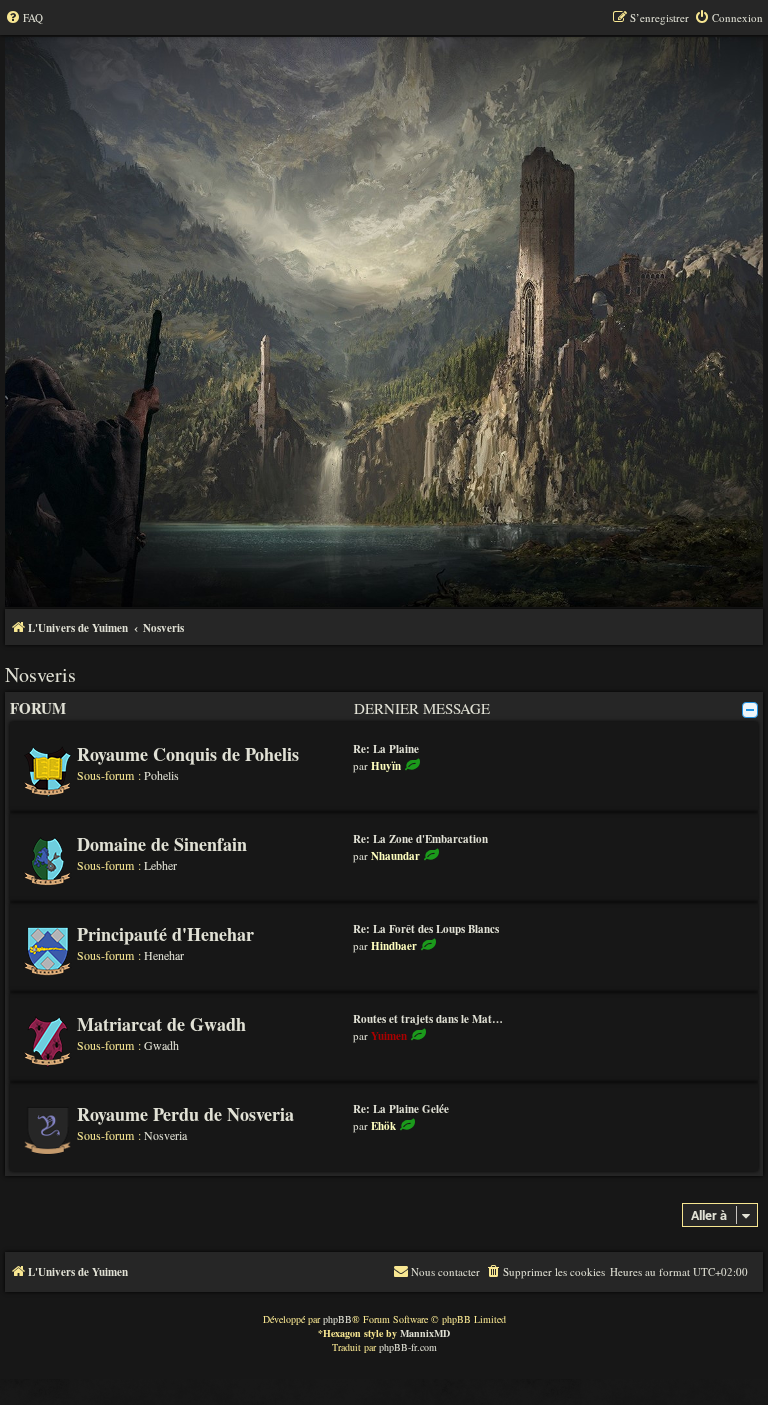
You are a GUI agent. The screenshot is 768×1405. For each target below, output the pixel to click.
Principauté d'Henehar (165, 934)
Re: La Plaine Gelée (401, 1109)
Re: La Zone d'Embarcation (420, 839)
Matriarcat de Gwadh (161, 1024)
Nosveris (40, 674)
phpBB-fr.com (408, 1347)
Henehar (164, 955)
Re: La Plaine (386, 749)
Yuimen (389, 1036)
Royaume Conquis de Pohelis (188, 754)
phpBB (337, 1319)
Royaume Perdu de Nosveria (185, 1114)
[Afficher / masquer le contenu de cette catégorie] (750, 710)
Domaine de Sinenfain (162, 844)
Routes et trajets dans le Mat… (428, 1019)
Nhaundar (395, 856)
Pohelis (161, 775)
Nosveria (165, 1135)
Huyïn (386, 766)
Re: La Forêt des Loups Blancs (426, 929)
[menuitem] (24, 18)
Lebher (160, 865)
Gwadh (161, 1045)
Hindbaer (394, 946)
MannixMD (425, 1333)
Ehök (383, 1126)
